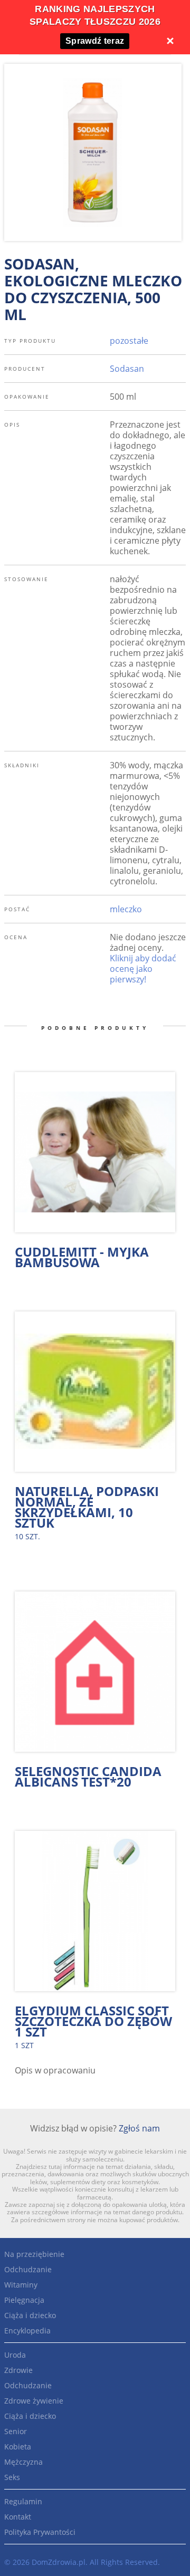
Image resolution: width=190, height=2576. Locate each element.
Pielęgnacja (24, 2300)
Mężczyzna (23, 2462)
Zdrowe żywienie (34, 2401)
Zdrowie (18, 2370)
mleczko (126, 909)
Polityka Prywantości (40, 2532)
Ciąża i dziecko (30, 2315)
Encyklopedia (27, 2331)
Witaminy (21, 2285)
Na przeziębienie (34, 2254)
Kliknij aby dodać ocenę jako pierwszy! (143, 969)
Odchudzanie (28, 2269)
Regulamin (23, 2501)
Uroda (15, 2355)
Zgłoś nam (139, 2128)
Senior (16, 2431)
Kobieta (18, 2447)
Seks (12, 2477)
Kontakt (18, 2517)
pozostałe (129, 341)
